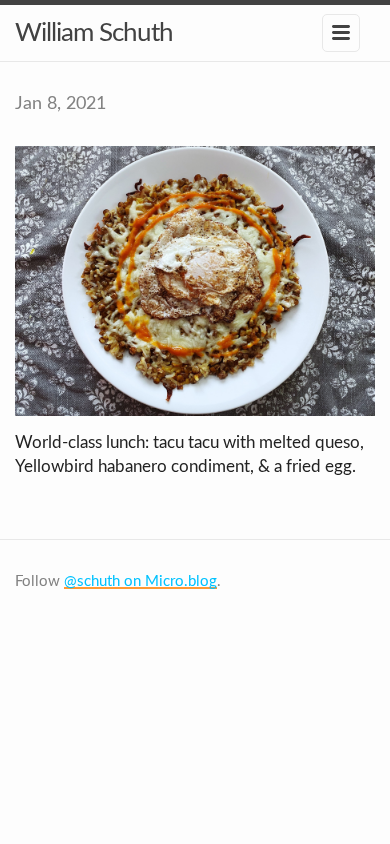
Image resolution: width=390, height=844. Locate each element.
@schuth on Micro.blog (140, 581)
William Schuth (94, 33)
